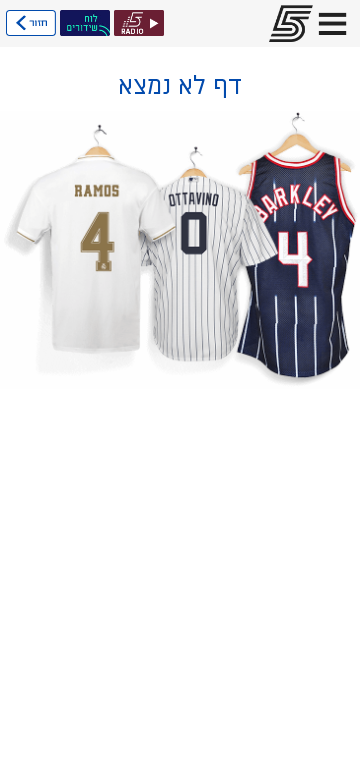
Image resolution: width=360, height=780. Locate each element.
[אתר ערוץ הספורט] (285, 23)
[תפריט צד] (332, 23)
